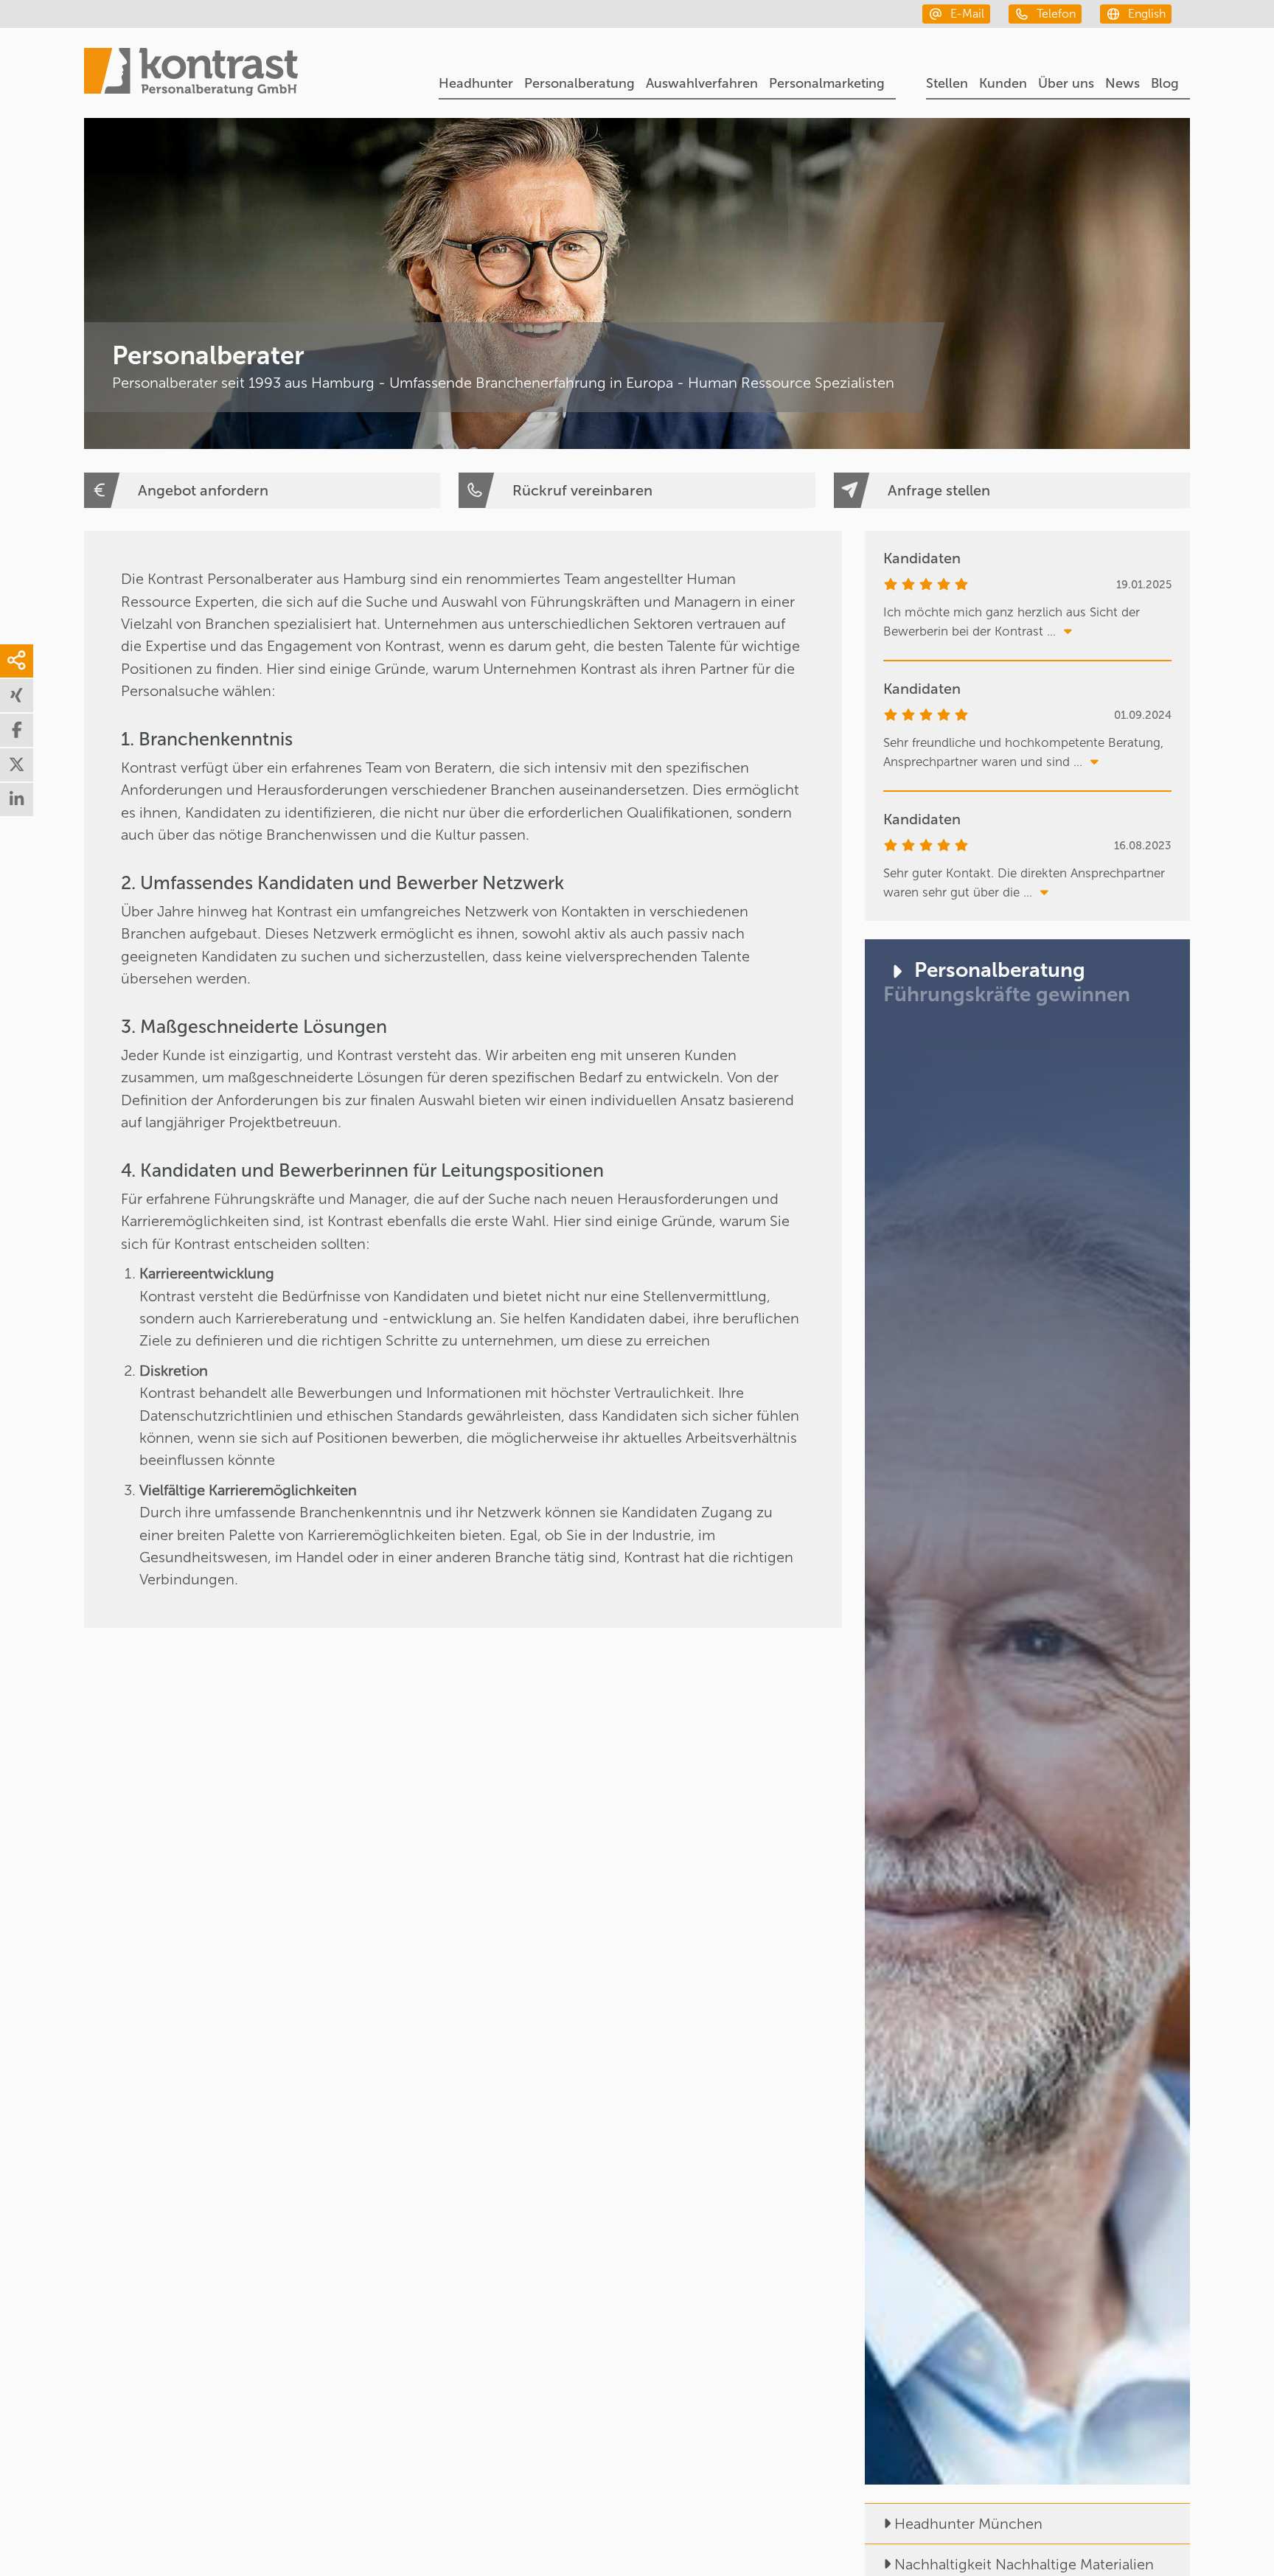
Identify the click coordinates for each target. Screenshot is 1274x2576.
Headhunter (476, 83)
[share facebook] (17, 730)
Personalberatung (579, 83)
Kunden (1003, 83)
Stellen (947, 83)
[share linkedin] (17, 800)
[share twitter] (17, 765)
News (1122, 83)
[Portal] (191, 74)
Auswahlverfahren (702, 83)
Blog (1165, 83)
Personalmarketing (827, 83)
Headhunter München (968, 2524)
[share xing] (17, 696)
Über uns (1066, 83)
